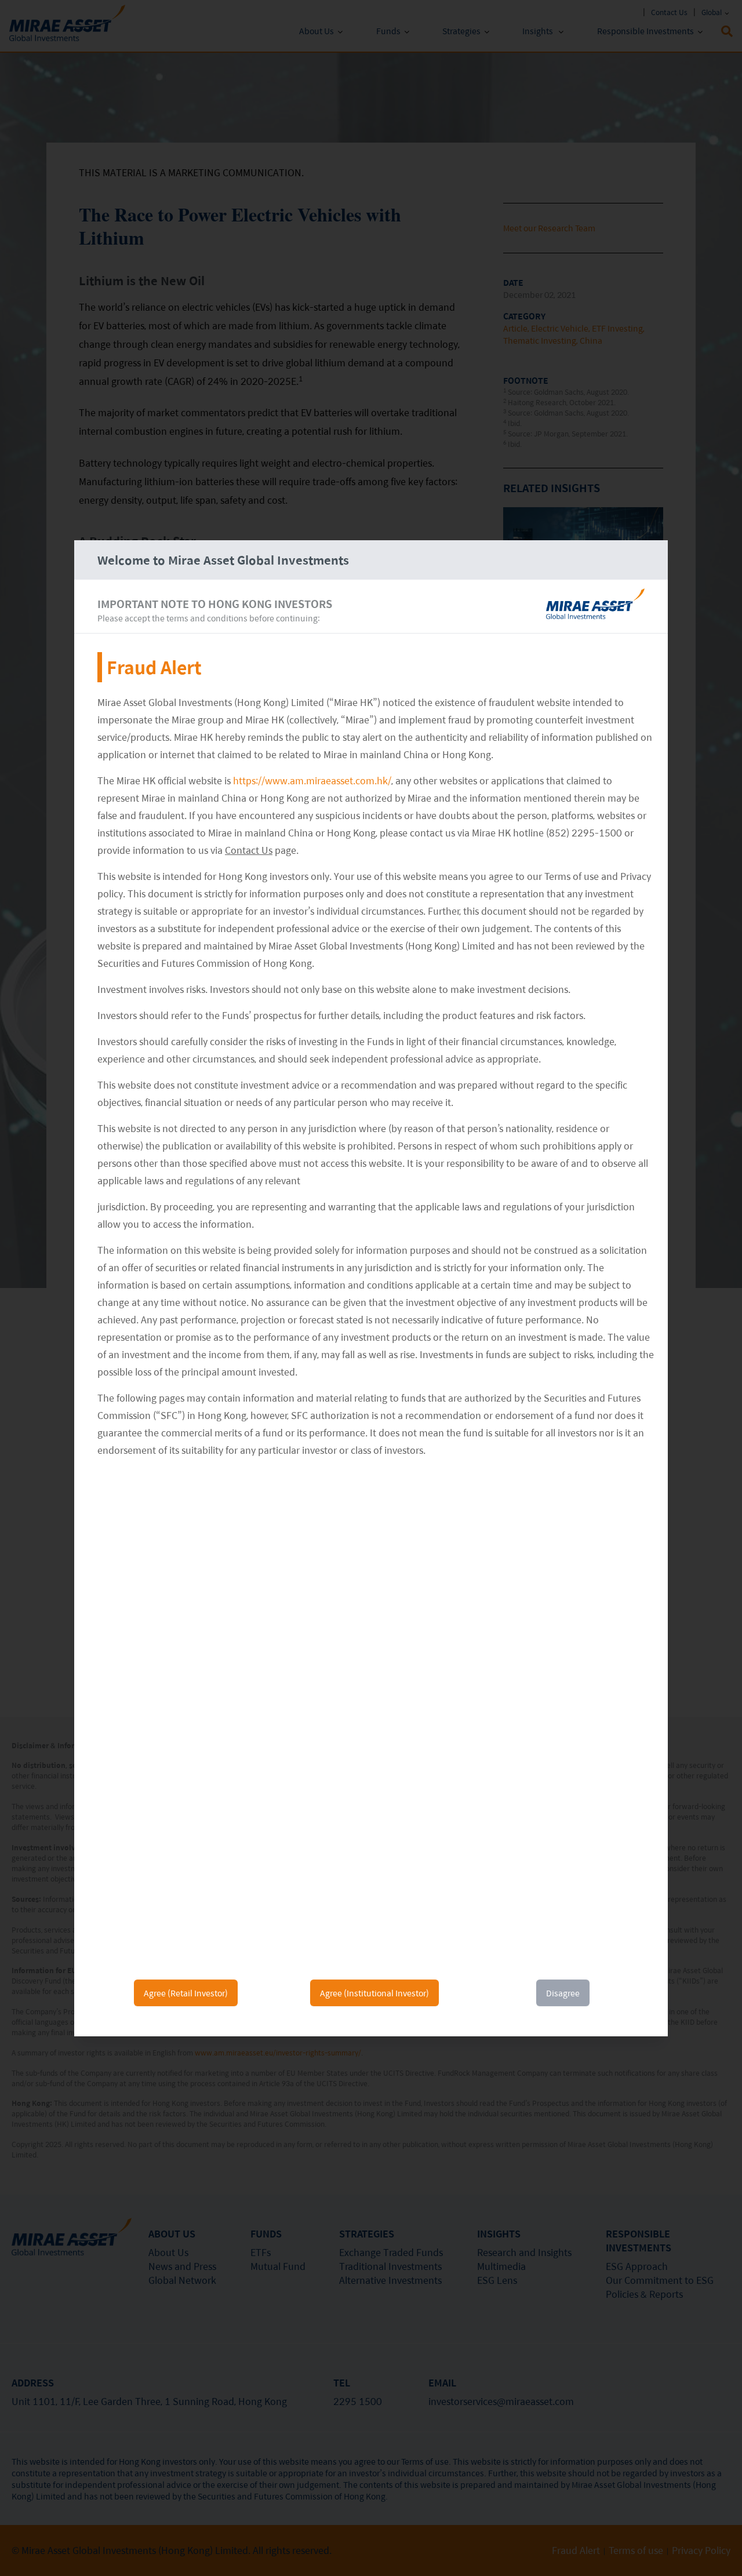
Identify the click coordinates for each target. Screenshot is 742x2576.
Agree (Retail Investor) (186, 1993)
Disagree (563, 1993)
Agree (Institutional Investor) (374, 1993)
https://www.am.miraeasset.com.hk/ (312, 781)
